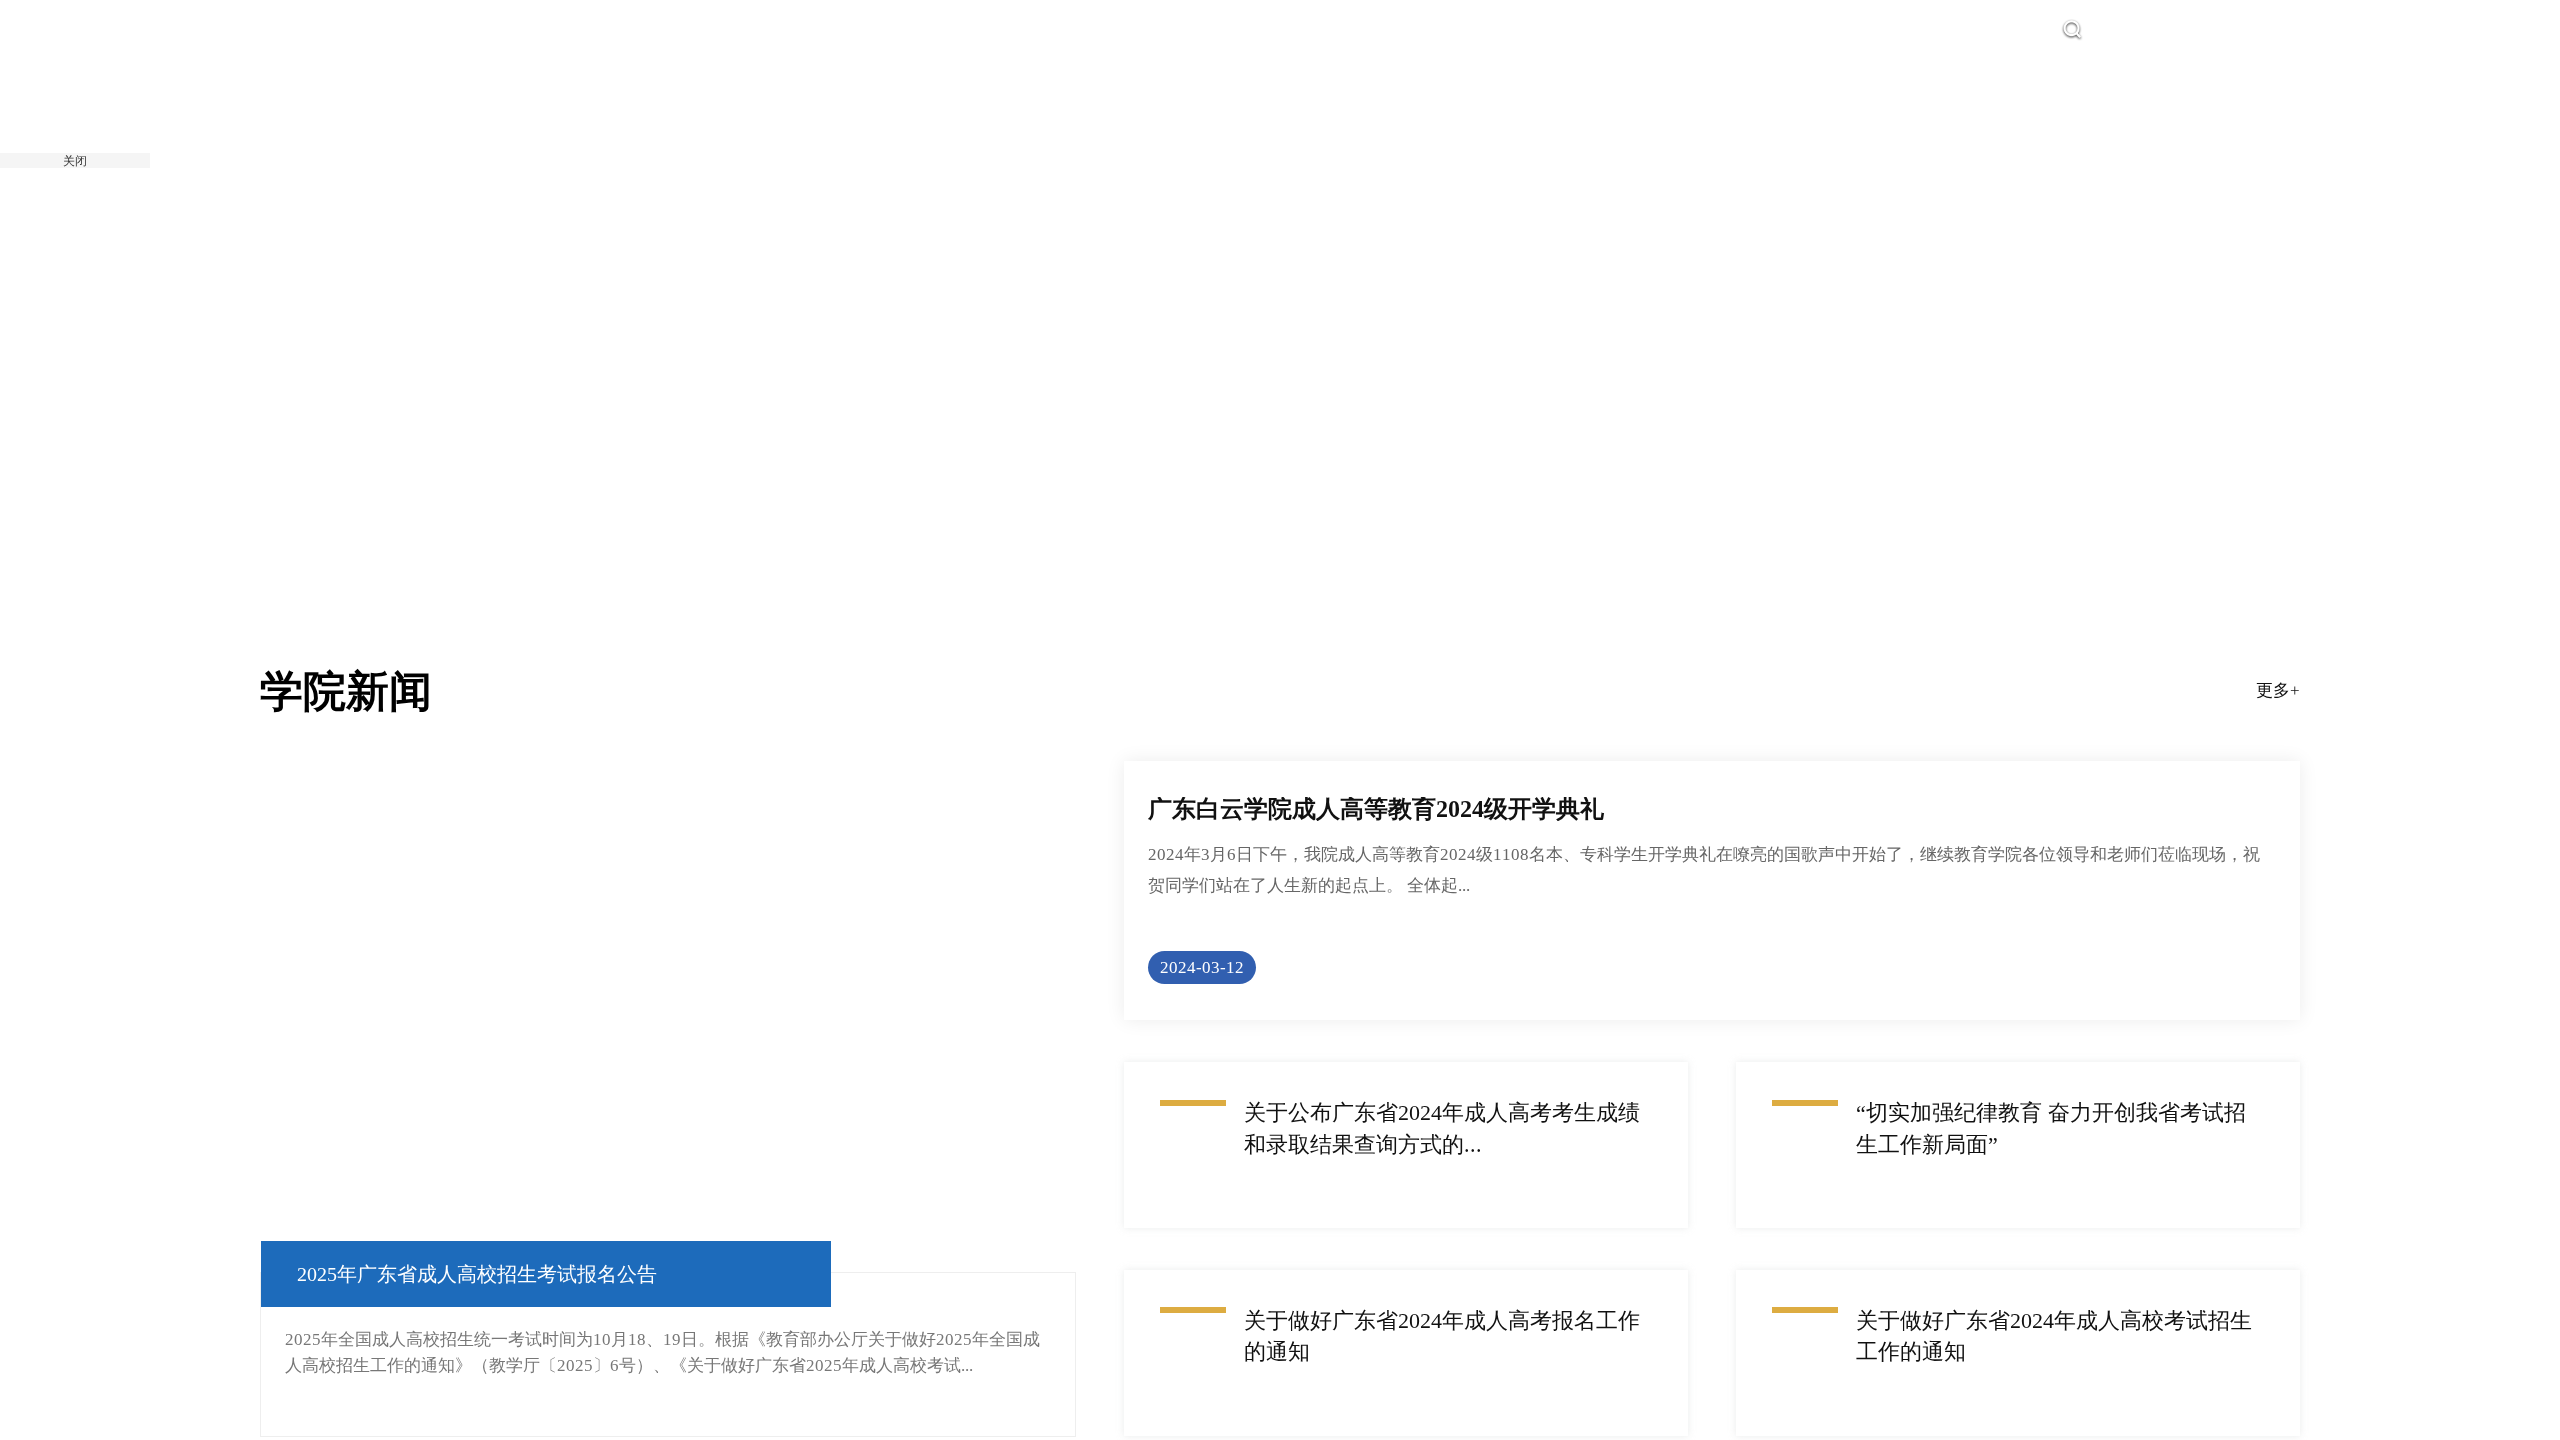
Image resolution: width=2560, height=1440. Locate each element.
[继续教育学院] (519, 116)
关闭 (75, 161)
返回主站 (2202, 30)
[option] (1280, 305)
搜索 (2112, 30)
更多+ (2278, 729)
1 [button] (1279, 529)
